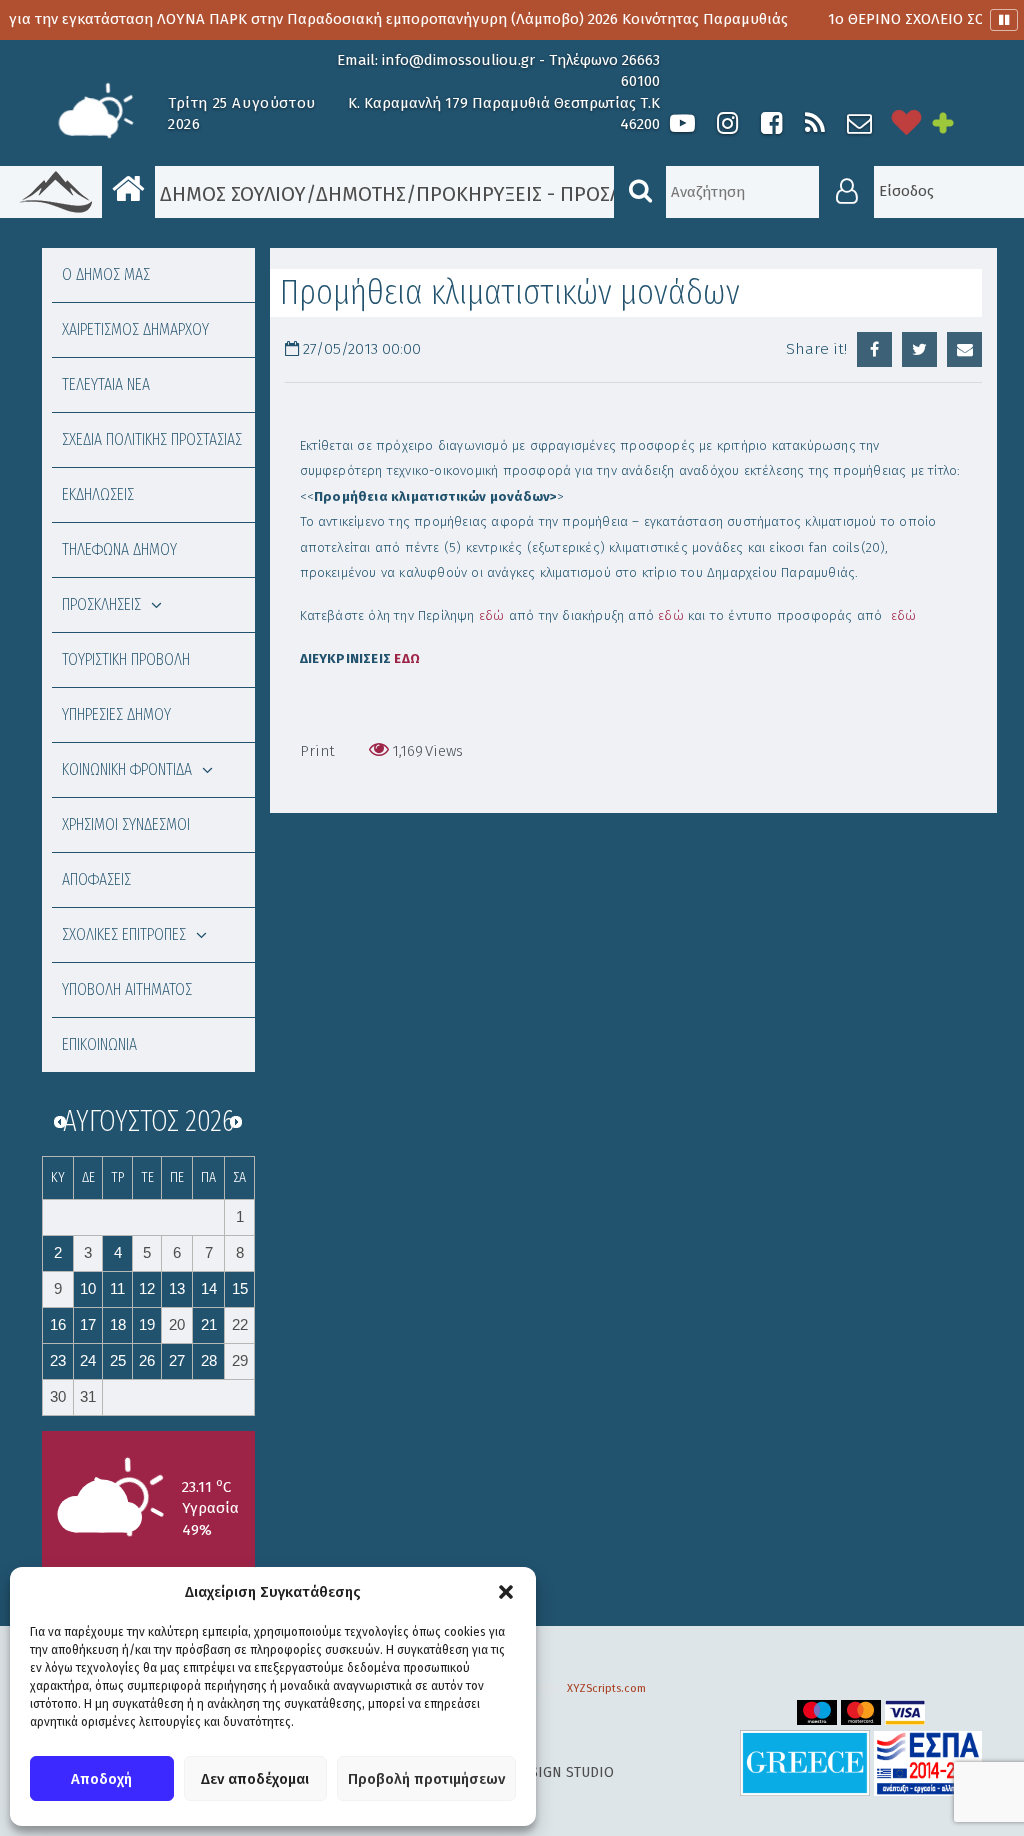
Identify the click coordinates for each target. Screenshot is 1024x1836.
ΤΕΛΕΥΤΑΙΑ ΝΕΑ (106, 384)
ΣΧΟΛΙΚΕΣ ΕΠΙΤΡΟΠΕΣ (124, 934)
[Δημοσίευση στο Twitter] (919, 349)
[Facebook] (771, 123)
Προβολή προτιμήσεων (426, 1779)
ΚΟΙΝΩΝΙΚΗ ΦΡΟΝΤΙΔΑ (127, 769)
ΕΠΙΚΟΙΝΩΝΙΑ (99, 1044)
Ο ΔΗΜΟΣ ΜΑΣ (106, 274)
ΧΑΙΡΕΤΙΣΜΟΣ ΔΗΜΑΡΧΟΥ (135, 329)
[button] (506, 1592)
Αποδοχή (101, 1779)
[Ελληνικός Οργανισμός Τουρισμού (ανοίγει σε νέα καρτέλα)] (805, 1762)
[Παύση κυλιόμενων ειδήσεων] (1004, 20)
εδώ (492, 616)
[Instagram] (727, 123)
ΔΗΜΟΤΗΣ (361, 194)
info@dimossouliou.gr (458, 60)
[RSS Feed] (815, 123)
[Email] (964, 349)
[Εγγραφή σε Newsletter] (859, 123)
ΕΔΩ (407, 659)
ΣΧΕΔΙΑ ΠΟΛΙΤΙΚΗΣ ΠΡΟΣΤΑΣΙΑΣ (152, 439)
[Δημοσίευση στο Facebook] (874, 349)
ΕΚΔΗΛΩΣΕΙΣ (98, 494)
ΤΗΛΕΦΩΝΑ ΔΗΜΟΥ (119, 549)
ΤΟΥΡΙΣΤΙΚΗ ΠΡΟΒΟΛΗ (126, 659)
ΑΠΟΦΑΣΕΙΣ (96, 879)
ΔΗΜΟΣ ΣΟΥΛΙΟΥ (230, 194)
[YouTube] (682, 123)
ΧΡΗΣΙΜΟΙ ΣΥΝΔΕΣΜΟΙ (126, 824)
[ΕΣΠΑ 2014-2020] (928, 1762)
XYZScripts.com (606, 1688)
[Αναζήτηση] (640, 192)
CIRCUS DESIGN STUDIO (538, 1772)
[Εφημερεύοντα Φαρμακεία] (957, 123)
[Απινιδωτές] (907, 123)
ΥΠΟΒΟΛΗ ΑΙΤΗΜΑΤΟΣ (127, 989)
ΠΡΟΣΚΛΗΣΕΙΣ (101, 604)
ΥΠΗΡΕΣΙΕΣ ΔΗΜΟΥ (116, 714)
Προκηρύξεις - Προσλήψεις (546, 194)
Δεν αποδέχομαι (255, 1779)
